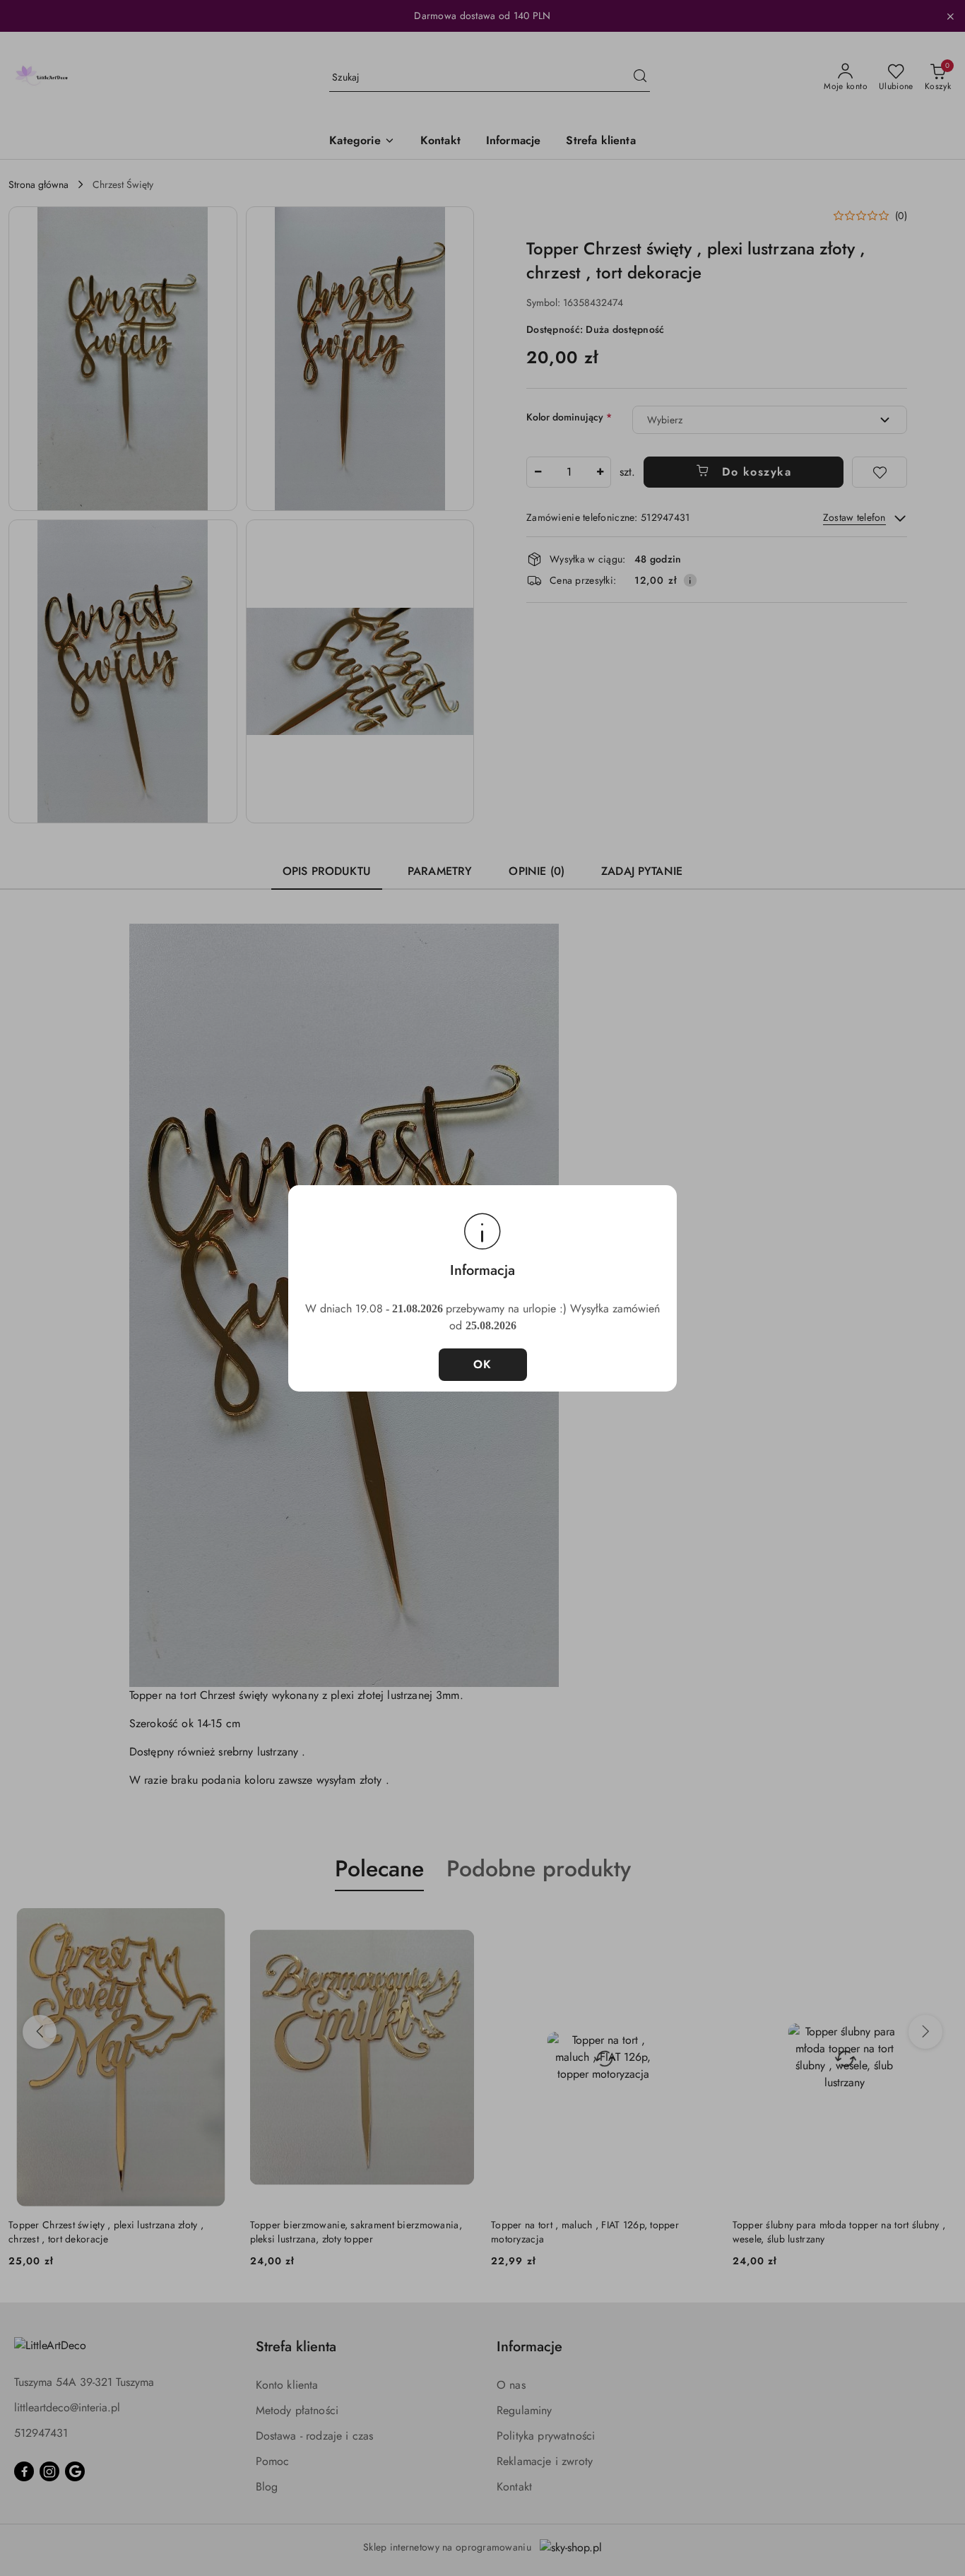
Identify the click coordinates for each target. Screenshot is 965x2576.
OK (483, 1364)
